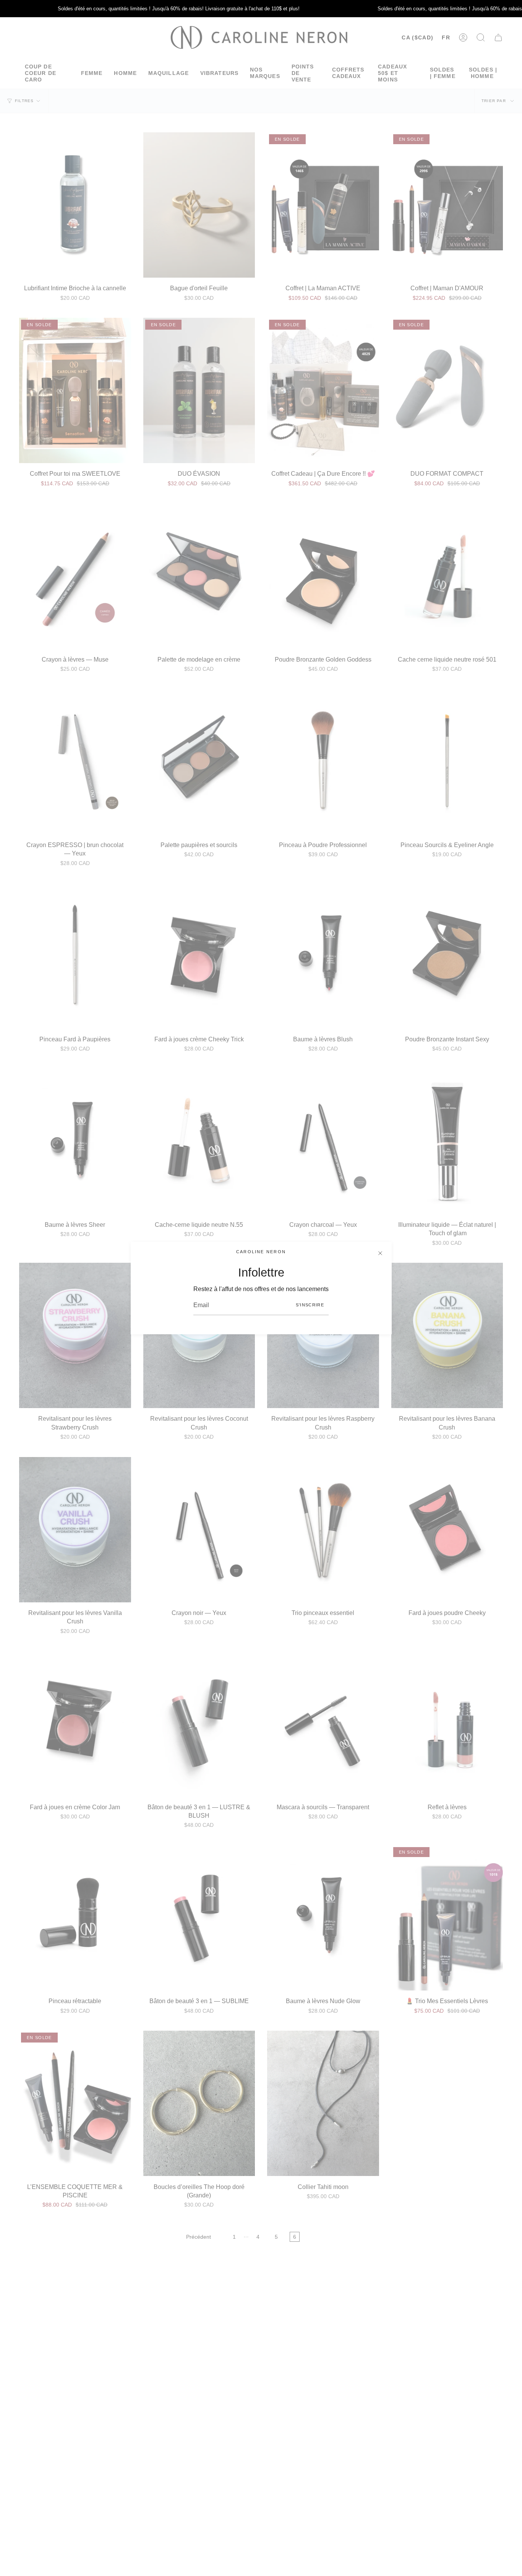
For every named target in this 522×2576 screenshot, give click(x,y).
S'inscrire (310, 1305)
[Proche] (380, 1253)
